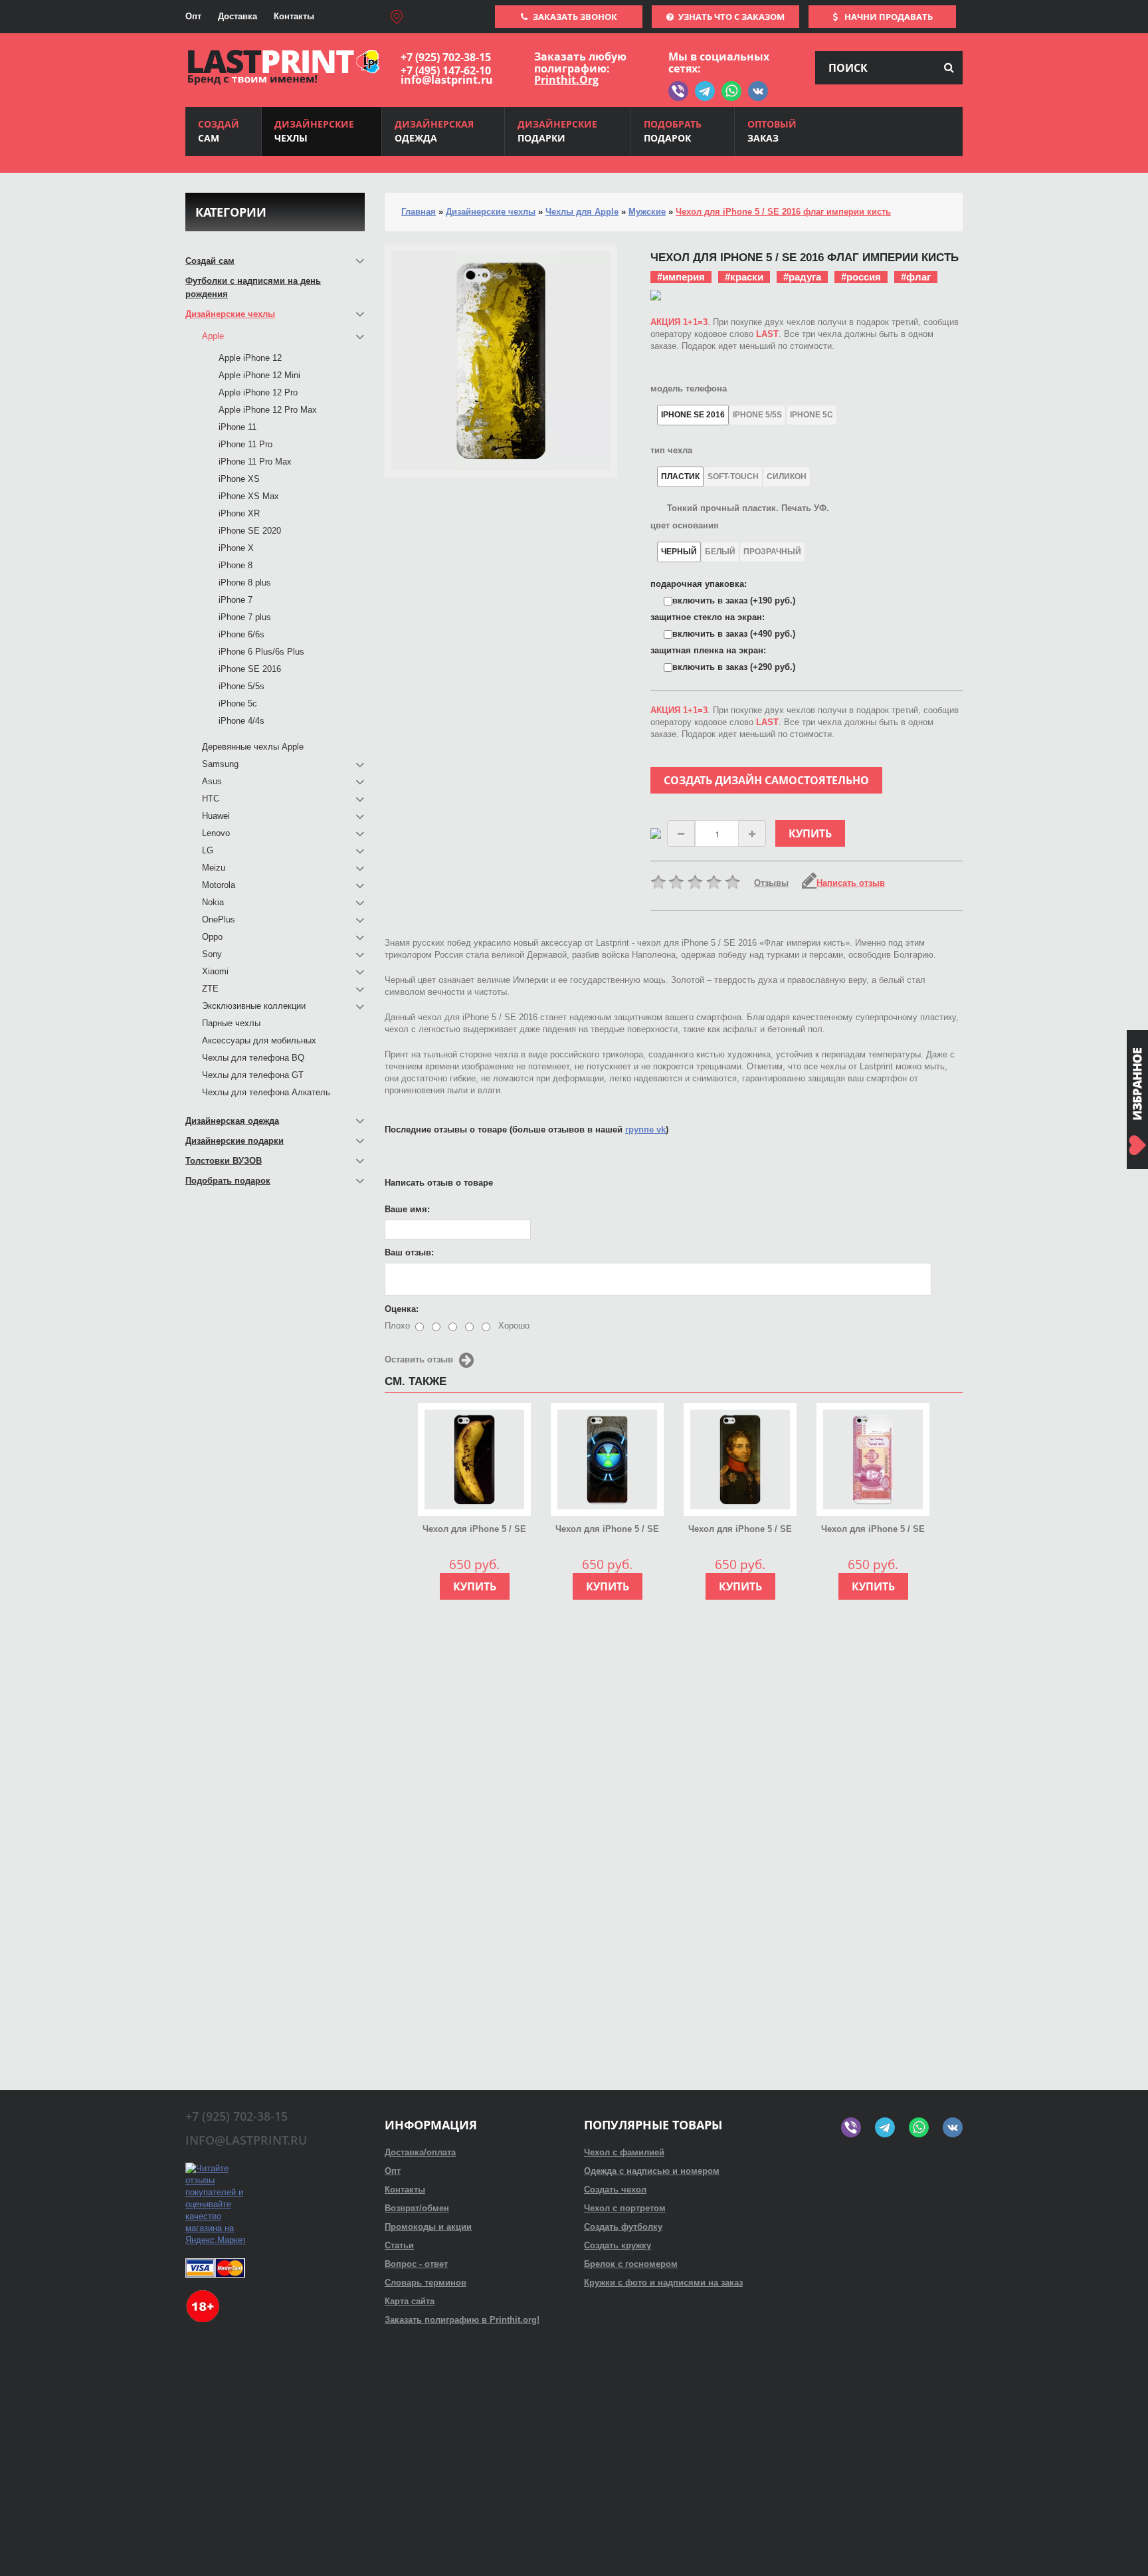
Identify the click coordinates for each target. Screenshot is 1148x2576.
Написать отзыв (851, 883)
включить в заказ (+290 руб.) (734, 667)
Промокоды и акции (428, 2227)
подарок (673, 131)
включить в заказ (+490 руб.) (734, 634)
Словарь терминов (426, 2283)
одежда (434, 131)
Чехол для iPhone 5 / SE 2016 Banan (474, 1530)
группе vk (645, 1129)
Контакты (294, 16)
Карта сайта (410, 2301)
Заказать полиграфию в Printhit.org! (462, 2320)
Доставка (238, 16)
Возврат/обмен (417, 2208)
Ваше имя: (407, 1209)
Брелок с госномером (631, 2264)
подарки (557, 131)
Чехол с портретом (625, 2208)
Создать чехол (615, 2190)
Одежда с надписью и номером (652, 2171)
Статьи (399, 2245)
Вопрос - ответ (416, 2264)
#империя (681, 277)
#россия (861, 277)
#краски (744, 277)
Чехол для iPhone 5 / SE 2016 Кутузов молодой (740, 1530)
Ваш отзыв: (409, 1252)
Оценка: (402, 1309)
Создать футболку (623, 2227)
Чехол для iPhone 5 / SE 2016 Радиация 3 (607, 1530)
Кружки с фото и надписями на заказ (663, 2283)
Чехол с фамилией (624, 2152)
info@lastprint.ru (447, 80)
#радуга (802, 277)
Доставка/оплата (420, 2152)
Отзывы (771, 883)
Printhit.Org (566, 80)
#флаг (916, 277)
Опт (193, 16)
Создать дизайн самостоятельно (766, 780)
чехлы (314, 131)
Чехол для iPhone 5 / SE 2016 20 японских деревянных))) (873, 1530)
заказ (772, 131)
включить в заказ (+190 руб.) (734, 600)
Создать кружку (618, 2245)
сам (219, 131)
